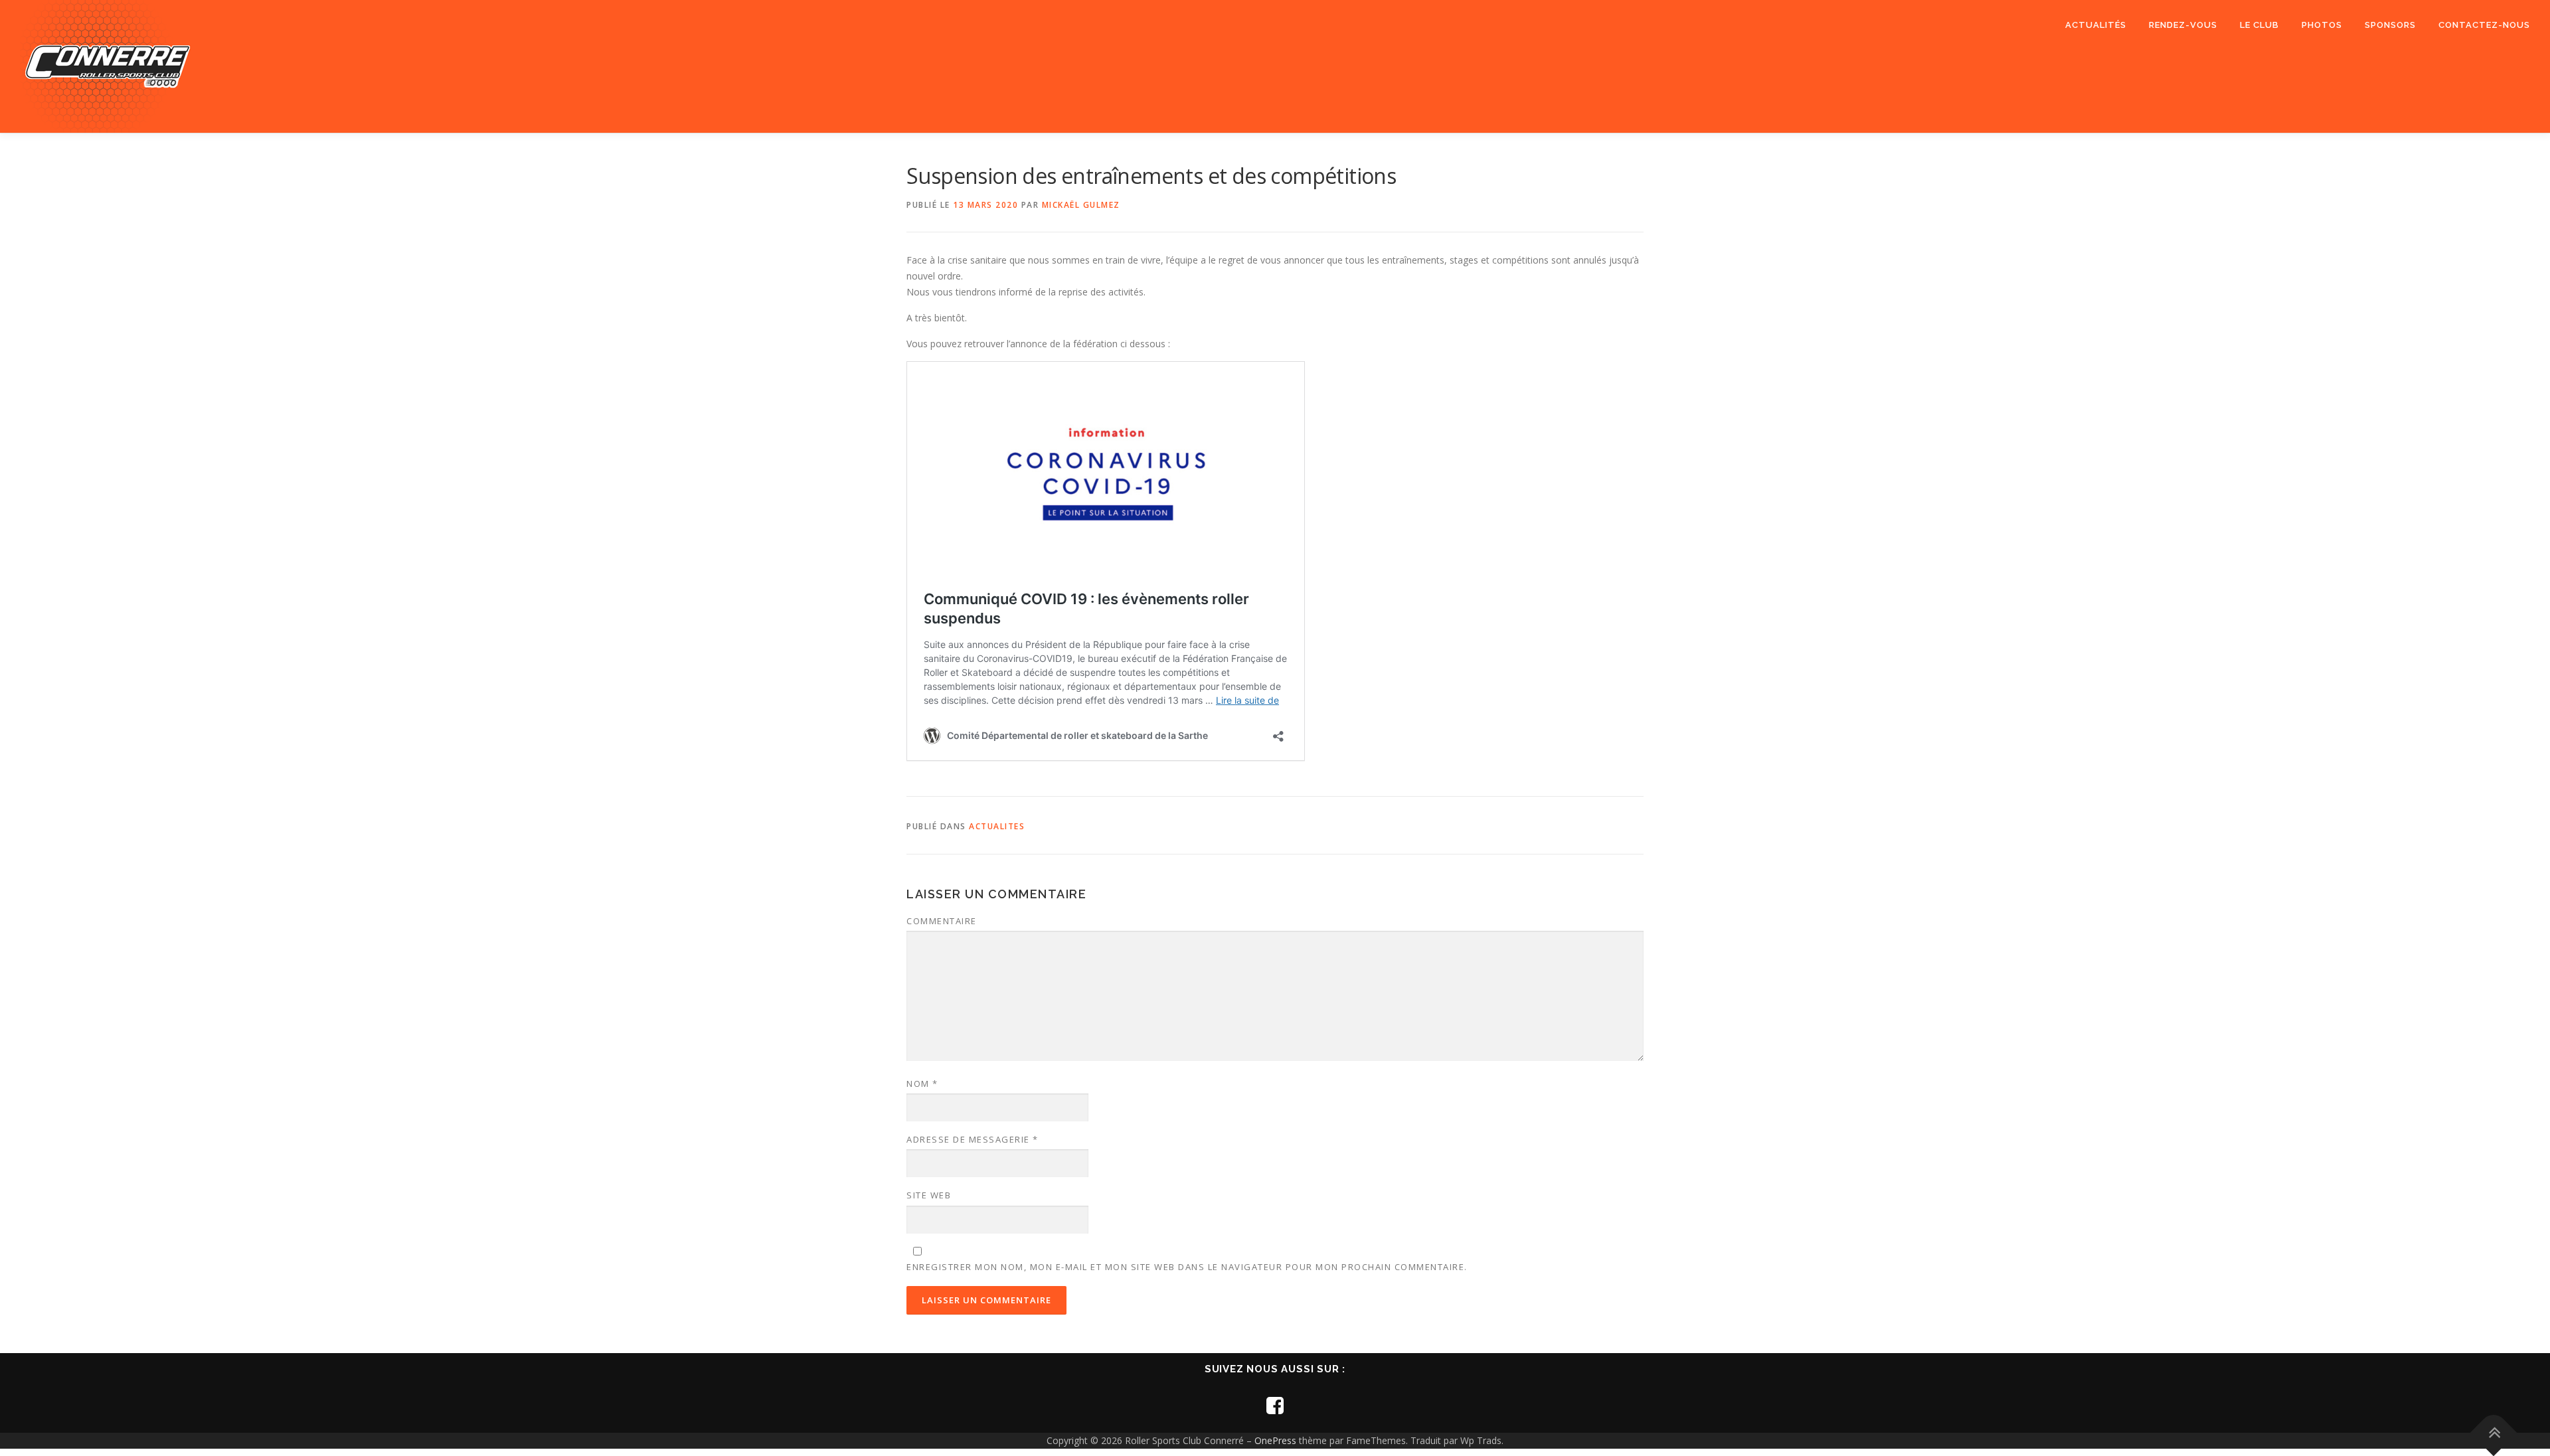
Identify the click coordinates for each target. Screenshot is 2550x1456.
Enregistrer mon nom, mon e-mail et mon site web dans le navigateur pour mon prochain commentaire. (1187, 1267)
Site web (929, 1195)
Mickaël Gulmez (1081, 205)
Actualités (2096, 25)
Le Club (2259, 25)
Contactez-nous (2484, 25)
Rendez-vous (2183, 25)
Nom (922, 1084)
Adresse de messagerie (973, 1139)
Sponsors (2390, 25)
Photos (2322, 25)
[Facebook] (1275, 1405)
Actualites (997, 826)
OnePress (1275, 1440)
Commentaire (942, 921)
